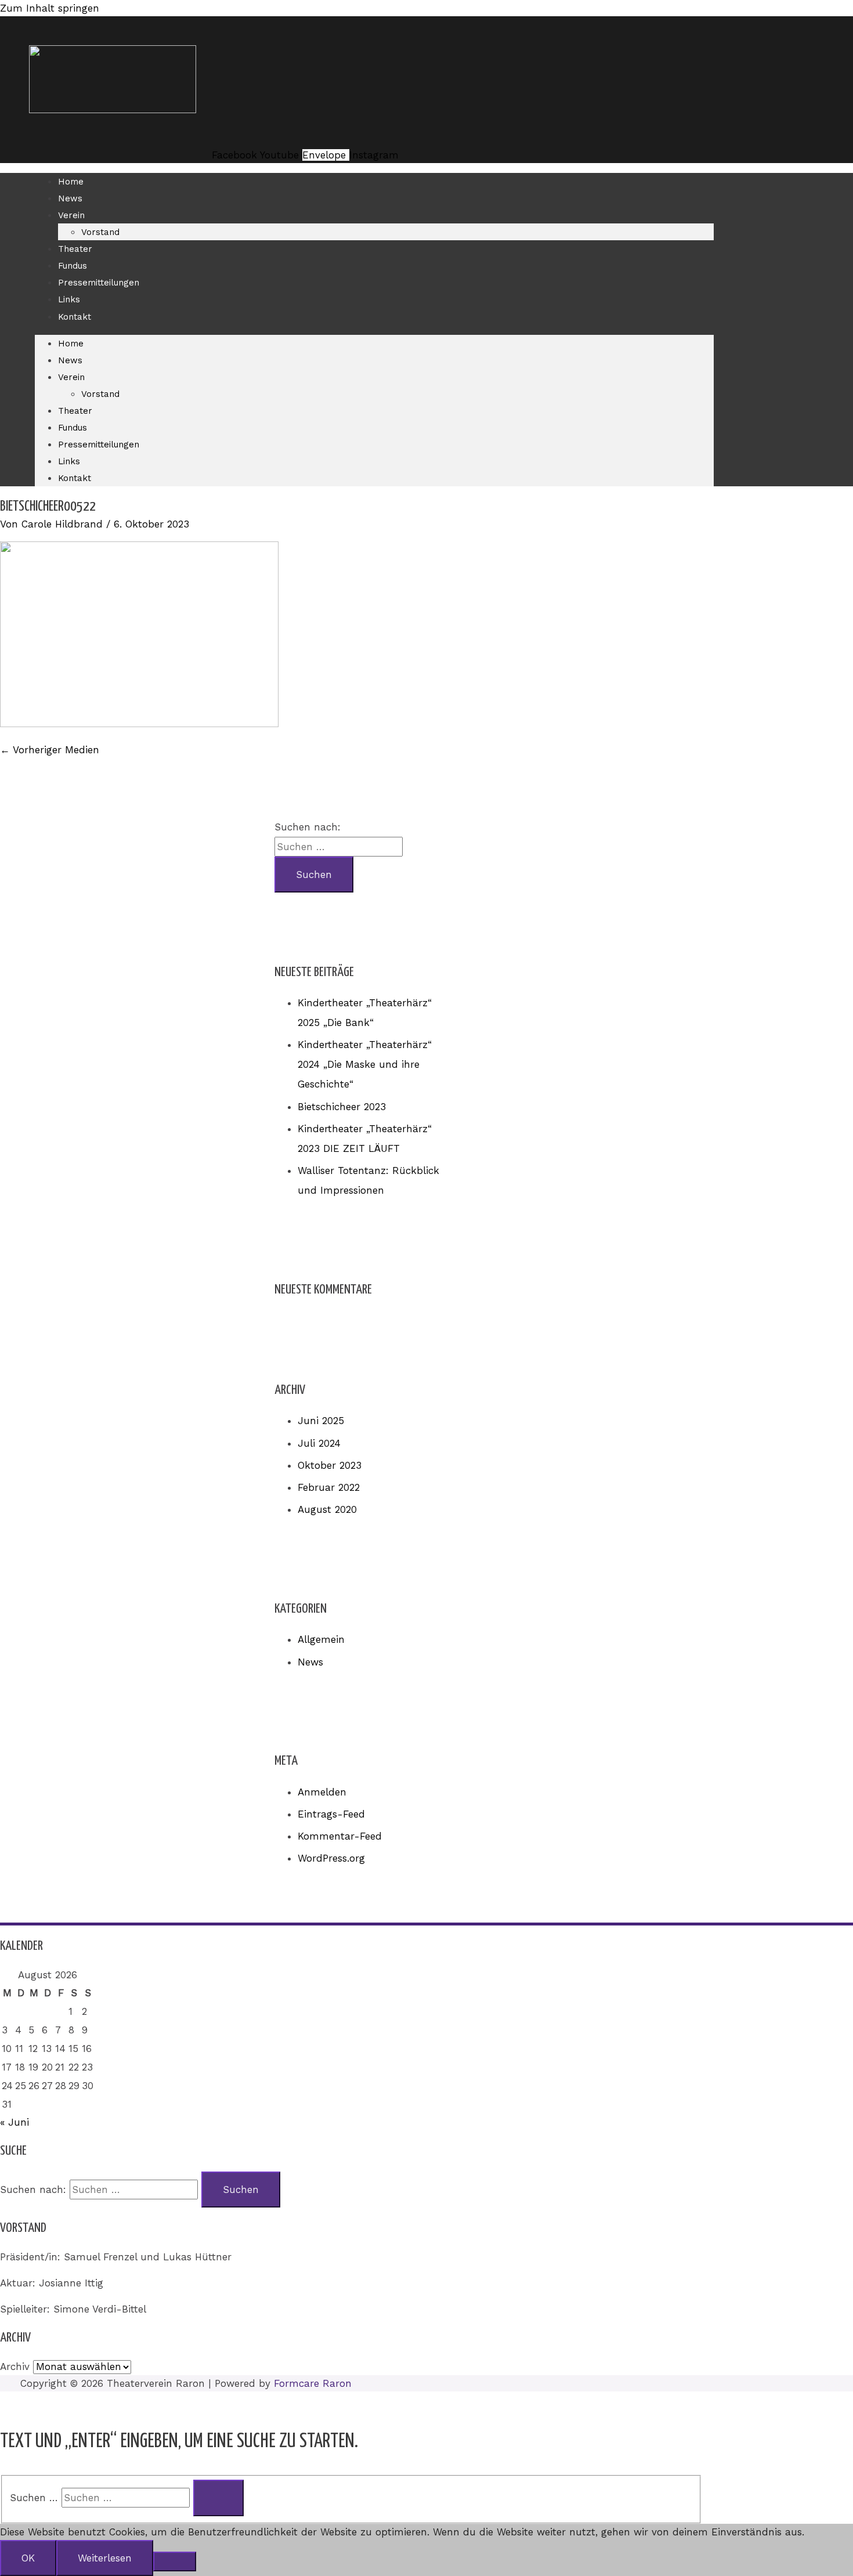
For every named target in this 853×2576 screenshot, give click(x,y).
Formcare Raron (313, 2383)
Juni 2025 (321, 1421)
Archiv (15, 2367)
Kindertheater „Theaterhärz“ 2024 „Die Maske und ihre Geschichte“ (365, 1064)
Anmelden (322, 1792)
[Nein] (175, 2561)
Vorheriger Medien (50, 750)
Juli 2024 (319, 1443)
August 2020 (327, 1509)
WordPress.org (331, 1858)
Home (71, 182)
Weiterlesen (105, 2558)
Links (69, 299)
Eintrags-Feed (331, 1814)
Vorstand (100, 232)
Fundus (73, 266)
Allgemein (321, 1639)
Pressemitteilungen (99, 283)
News (70, 198)
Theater (75, 249)
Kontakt (75, 317)
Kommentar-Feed (340, 1836)
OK (28, 2558)
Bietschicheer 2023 (342, 1107)
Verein (71, 215)
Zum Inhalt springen (50, 8)
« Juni (15, 2122)
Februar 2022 (329, 1487)
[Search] (218, 2498)
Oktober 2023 (330, 1465)
